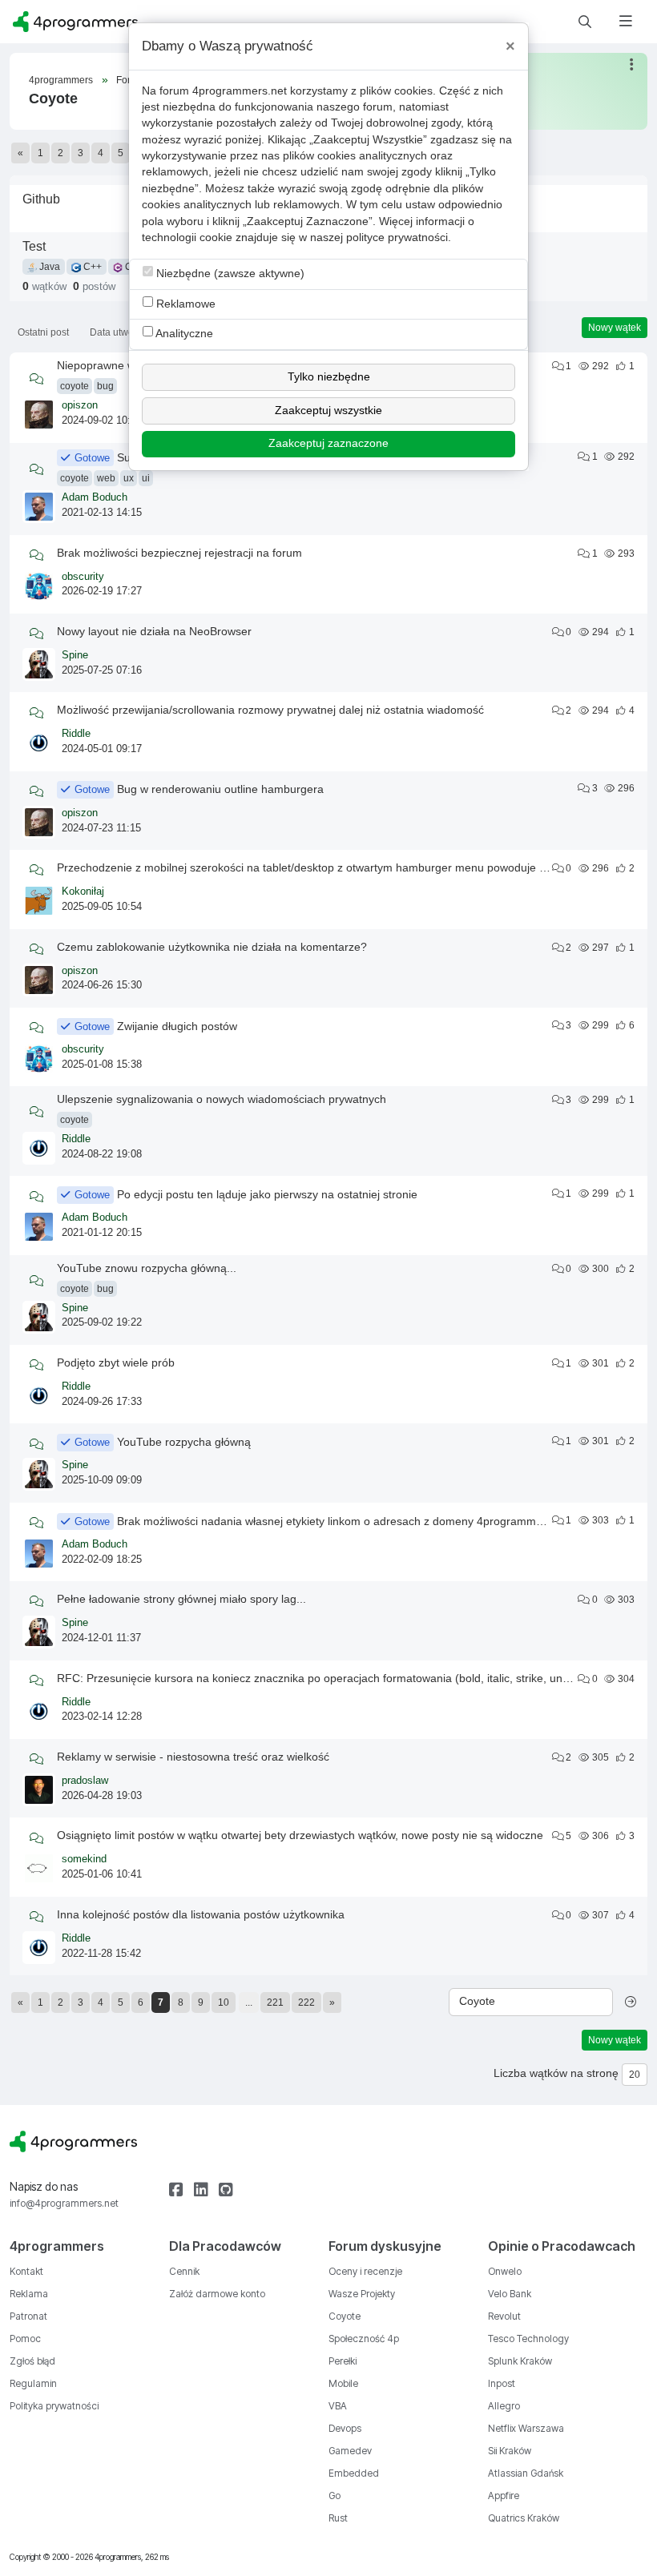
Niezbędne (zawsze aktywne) (229, 274)
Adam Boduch (95, 497)
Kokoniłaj (83, 892)
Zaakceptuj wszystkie (328, 411)
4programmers (61, 80)
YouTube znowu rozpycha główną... (147, 1268)
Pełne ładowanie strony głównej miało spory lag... (181, 1599)
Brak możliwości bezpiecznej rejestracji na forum (179, 553)
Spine (75, 655)
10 (224, 2002)
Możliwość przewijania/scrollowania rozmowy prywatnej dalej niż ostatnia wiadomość (270, 710)
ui (146, 478)
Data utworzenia (125, 332)
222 (306, 2002)
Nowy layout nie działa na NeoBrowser (154, 631)
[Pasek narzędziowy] (633, 64)
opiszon (80, 405)
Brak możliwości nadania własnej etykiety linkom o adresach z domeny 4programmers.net (344, 1521)
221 (275, 2002)
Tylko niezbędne (329, 377)
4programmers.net (240, 91)
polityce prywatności (397, 237)
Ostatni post (43, 332)
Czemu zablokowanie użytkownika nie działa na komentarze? (212, 947)
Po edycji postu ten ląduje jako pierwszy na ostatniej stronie (267, 1194)
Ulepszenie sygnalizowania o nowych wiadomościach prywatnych (222, 1099)
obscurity (83, 577)
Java (48, 267)
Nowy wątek (615, 328)
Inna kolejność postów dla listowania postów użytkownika (201, 1914)
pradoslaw (85, 1781)
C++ (91, 267)
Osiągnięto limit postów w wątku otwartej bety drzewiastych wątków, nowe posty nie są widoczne (300, 1835)
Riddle (76, 734)
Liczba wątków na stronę (556, 2073)
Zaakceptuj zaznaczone (328, 443)
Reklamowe (184, 304)
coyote (75, 386)
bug (105, 386)
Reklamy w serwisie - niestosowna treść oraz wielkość (193, 1757)
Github (41, 199)
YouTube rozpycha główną (184, 1442)
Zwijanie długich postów (177, 1026)
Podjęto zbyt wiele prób (116, 1362)
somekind (84, 1859)
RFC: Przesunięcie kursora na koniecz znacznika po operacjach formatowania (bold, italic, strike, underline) (329, 1678)
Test (34, 246)
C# (130, 267)
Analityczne (183, 334)
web (106, 478)
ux (129, 478)
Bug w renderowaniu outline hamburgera (220, 789)
